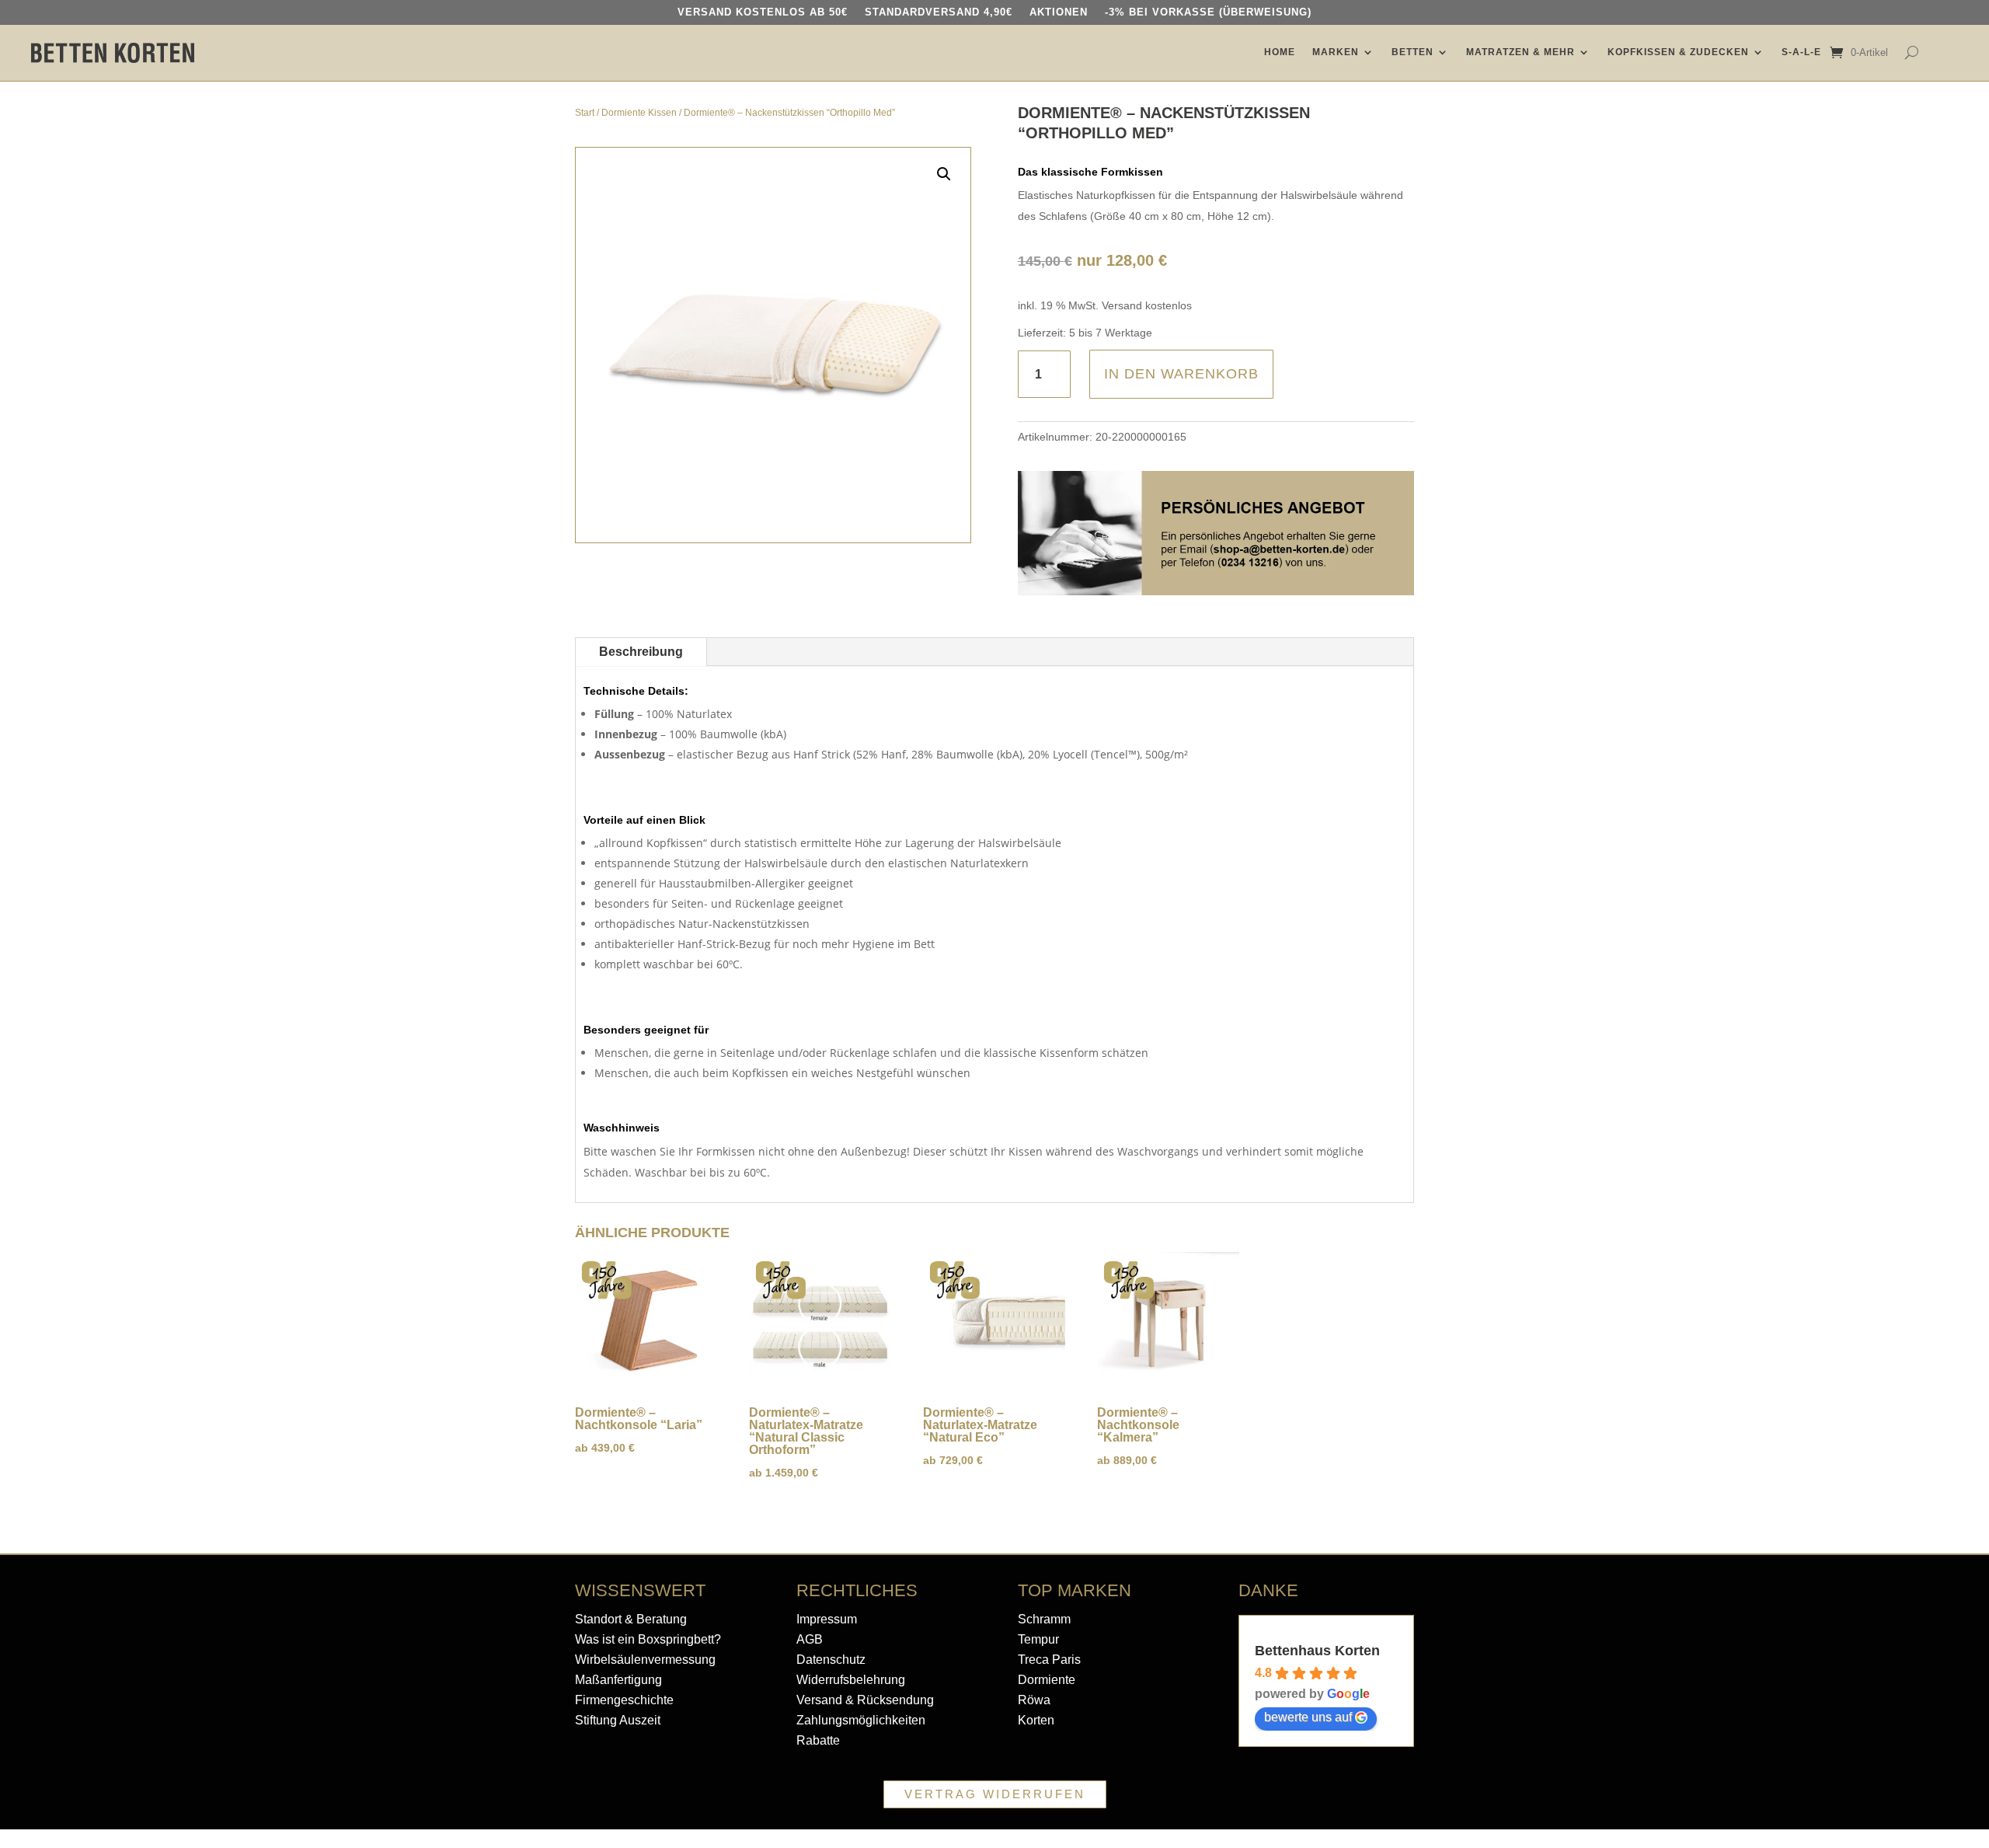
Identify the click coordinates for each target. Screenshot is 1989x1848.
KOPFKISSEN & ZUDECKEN (1678, 52)
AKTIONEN (1059, 12)
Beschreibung (641, 652)
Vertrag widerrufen (995, 1794)
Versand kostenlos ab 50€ (763, 12)
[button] (944, 174)
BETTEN (1413, 52)
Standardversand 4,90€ (939, 12)
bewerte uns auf (1308, 1717)
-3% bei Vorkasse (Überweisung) (1208, 12)
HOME (1280, 52)
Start (585, 113)
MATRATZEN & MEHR (1520, 52)
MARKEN (1336, 52)
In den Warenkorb (1181, 374)
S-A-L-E (1801, 52)
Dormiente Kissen (639, 113)
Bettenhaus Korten (1317, 1651)
